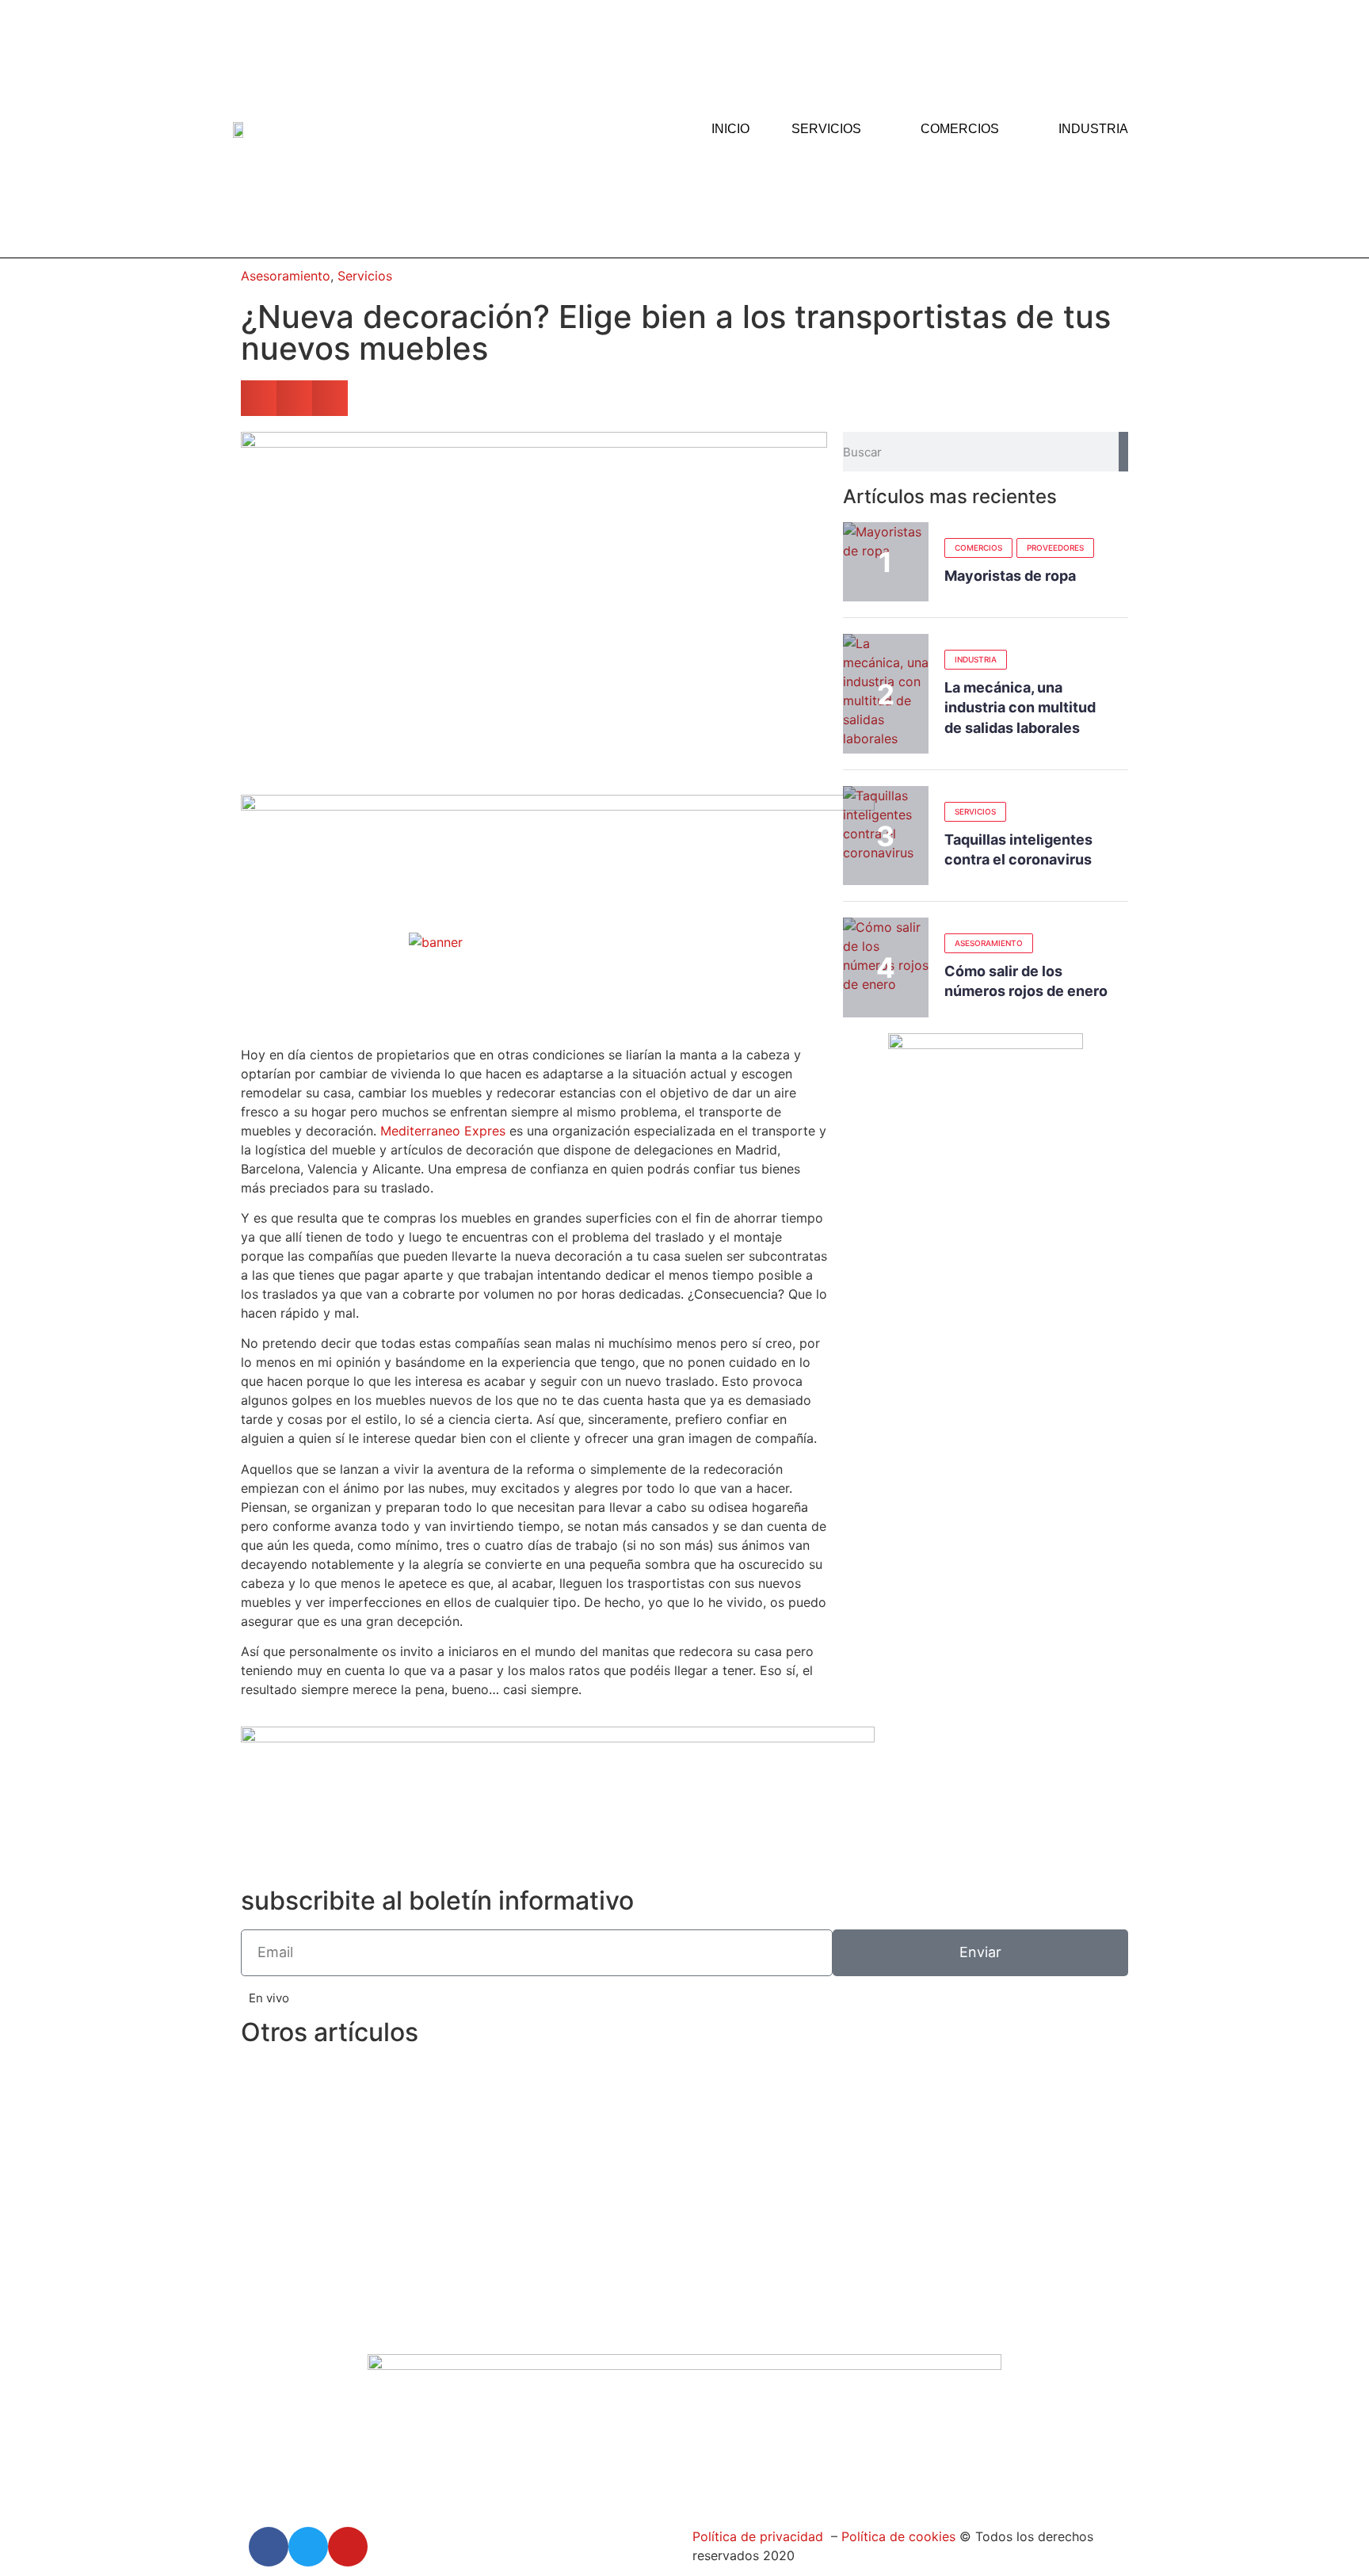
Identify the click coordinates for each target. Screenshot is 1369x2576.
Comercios (960, 129)
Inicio (730, 129)
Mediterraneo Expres (443, 1131)
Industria (1093, 129)
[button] (259, 398)
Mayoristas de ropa (1010, 576)
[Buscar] (1123, 452)
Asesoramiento (286, 276)
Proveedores (1055, 548)
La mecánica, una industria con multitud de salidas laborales (1020, 707)
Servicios (826, 129)
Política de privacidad (758, 2536)
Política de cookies (896, 2536)
